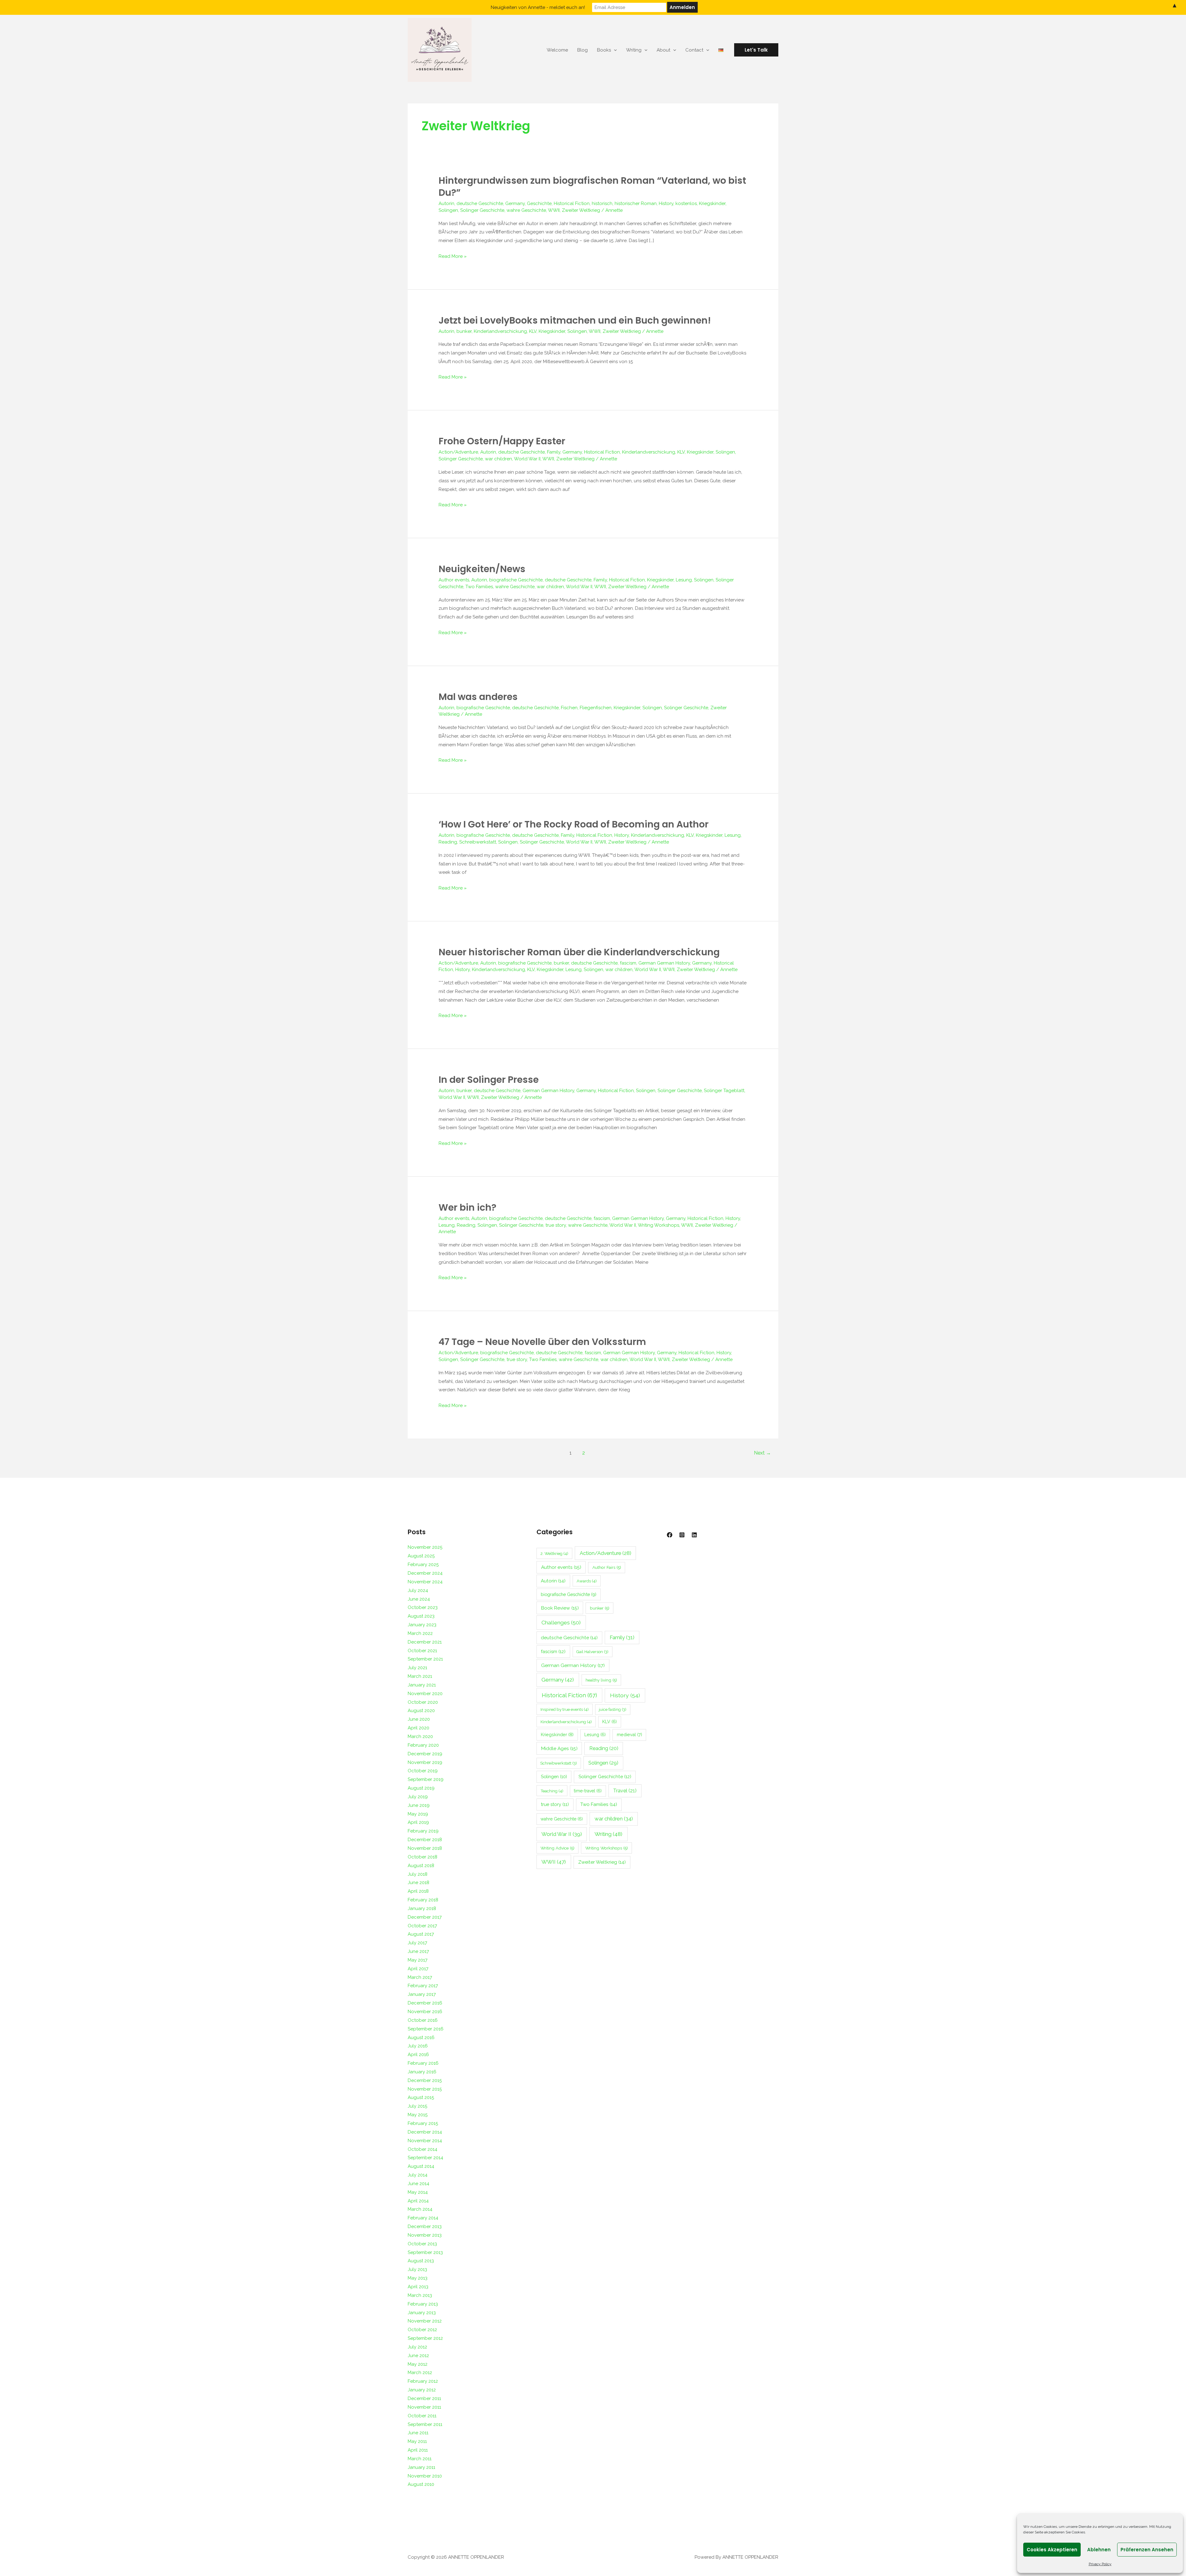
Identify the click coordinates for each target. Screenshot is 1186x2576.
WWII (554, 210)
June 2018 (418, 1883)
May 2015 (418, 2115)
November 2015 (425, 2089)
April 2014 (418, 2201)
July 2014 (418, 2175)
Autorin (446, 203)
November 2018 (425, 1848)
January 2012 (422, 2390)
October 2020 (423, 1702)
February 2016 (423, 2063)
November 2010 (425, 2476)
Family (554, 452)
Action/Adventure (458, 452)
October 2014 (423, 2149)
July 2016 (418, 2046)
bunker (464, 331)
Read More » (453, 256)
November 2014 (425, 2141)
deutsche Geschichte (480, 203)
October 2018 (423, 1857)
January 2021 (422, 1685)
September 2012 (425, 2338)
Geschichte (539, 203)
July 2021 (417, 1668)
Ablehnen (1099, 2550)
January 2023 (422, 1625)
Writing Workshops (658, 1225)
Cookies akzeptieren (1052, 2550)
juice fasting (613, 1709)
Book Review (560, 1608)
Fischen (569, 708)
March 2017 (420, 1977)
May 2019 (418, 1814)
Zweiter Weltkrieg (581, 210)
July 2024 (418, 1590)
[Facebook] (670, 1535)
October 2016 (423, 2020)
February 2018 (423, 1900)
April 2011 (418, 2450)
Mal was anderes (478, 697)
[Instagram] (682, 1535)
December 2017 (425, 1917)
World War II (527, 459)
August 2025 (421, 1556)
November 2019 (425, 1762)
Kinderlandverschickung (500, 331)
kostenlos (686, 203)
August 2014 (421, 2166)
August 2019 (421, 1788)
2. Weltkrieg (554, 1553)
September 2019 (426, 1779)
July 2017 (417, 1943)
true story (556, 1225)
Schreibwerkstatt (478, 842)
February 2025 (423, 1564)
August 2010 (421, 2484)
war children (498, 459)
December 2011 (424, 2398)
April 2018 (418, 1891)
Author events (454, 580)
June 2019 (419, 1805)
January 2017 (422, 1994)
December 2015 (425, 2080)
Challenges (561, 1623)
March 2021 (420, 1676)
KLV (533, 331)
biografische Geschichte (516, 580)
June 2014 (418, 2184)
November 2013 (425, 2235)
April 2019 (418, 1822)
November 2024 (425, 1582)
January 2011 (421, 2467)
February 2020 (423, 1745)
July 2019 (418, 1797)
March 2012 (420, 2373)
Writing (634, 50)
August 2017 (421, 1934)
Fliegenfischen (596, 708)
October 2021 (422, 1651)
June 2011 (418, 2433)
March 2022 (420, 1633)
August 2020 (421, 1711)
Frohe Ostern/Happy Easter (502, 441)
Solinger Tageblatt (724, 1091)
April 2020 (418, 1728)
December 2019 (425, 1754)
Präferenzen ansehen (1147, 2550)
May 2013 (418, 2278)
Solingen (448, 210)
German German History (664, 963)
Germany (515, 203)
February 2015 (423, 2123)
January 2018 (422, 1908)
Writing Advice (557, 1848)
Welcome (557, 50)
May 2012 (418, 2364)
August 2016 (421, 2038)
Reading (448, 842)
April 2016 (418, 2055)
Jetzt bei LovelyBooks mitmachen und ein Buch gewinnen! (575, 320)
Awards (587, 1581)
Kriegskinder (712, 203)
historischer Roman (636, 203)
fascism (628, 963)
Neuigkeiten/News (482, 569)
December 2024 (425, 1573)
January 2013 (422, 2313)
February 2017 (423, 1986)
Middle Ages (559, 1748)
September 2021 (425, 1659)
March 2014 (420, 2209)
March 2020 (420, 1736)
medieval (629, 1735)
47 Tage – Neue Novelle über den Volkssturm (542, 1342)
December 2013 (425, 2226)
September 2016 (426, 2029)
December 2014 (425, 2132)
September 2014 (425, 2158)
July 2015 (417, 2106)
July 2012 (417, 2347)
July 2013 (417, 2269)
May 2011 (417, 2441)
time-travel (588, 1791)
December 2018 (425, 1840)
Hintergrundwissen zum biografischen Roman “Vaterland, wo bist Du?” (592, 186)
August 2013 (421, 2261)
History (666, 203)
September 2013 (425, 2252)
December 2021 (425, 1642)
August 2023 (421, 1616)
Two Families (479, 587)
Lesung (684, 580)
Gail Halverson (592, 1652)
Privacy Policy (1100, 2564)
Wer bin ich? (467, 1207)
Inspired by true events (565, 1709)
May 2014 (418, 2192)
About (663, 50)
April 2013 (418, 2287)
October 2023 (423, 1607)
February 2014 (423, 2218)
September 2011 (425, 2424)
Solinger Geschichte (482, 210)
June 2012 (418, 2356)
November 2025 (425, 1547)
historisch (602, 203)
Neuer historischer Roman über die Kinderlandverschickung (579, 952)
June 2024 (419, 1599)
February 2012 (423, 2381)
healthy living (601, 1680)
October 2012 (422, 2330)
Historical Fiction (572, 203)
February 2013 (423, 2304)
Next (762, 1453)
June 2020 (419, 1719)
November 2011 (424, 2407)
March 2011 (420, 2459)
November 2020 (425, 1694)
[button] (756, 50)
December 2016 (425, 2003)
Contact (694, 50)
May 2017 (418, 1960)
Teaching (552, 1791)
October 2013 (422, 2244)
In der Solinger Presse (489, 1080)
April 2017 (418, 1969)
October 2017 (422, 1926)
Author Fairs (607, 1567)
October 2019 (423, 1771)
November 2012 (425, 2321)
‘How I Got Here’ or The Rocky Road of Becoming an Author (574, 824)
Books (604, 50)
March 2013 (420, 2295)
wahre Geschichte (526, 210)
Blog (582, 50)
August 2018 (421, 1866)
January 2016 (422, 2072)
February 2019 (423, 1831)
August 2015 (421, 2097)
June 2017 (418, 1951)
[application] (614, 50)
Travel (625, 1791)
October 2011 (422, 2416)
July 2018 (418, 1874)
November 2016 (425, 2012)
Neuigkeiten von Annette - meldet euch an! (538, 7)
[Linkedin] (694, 1535)
